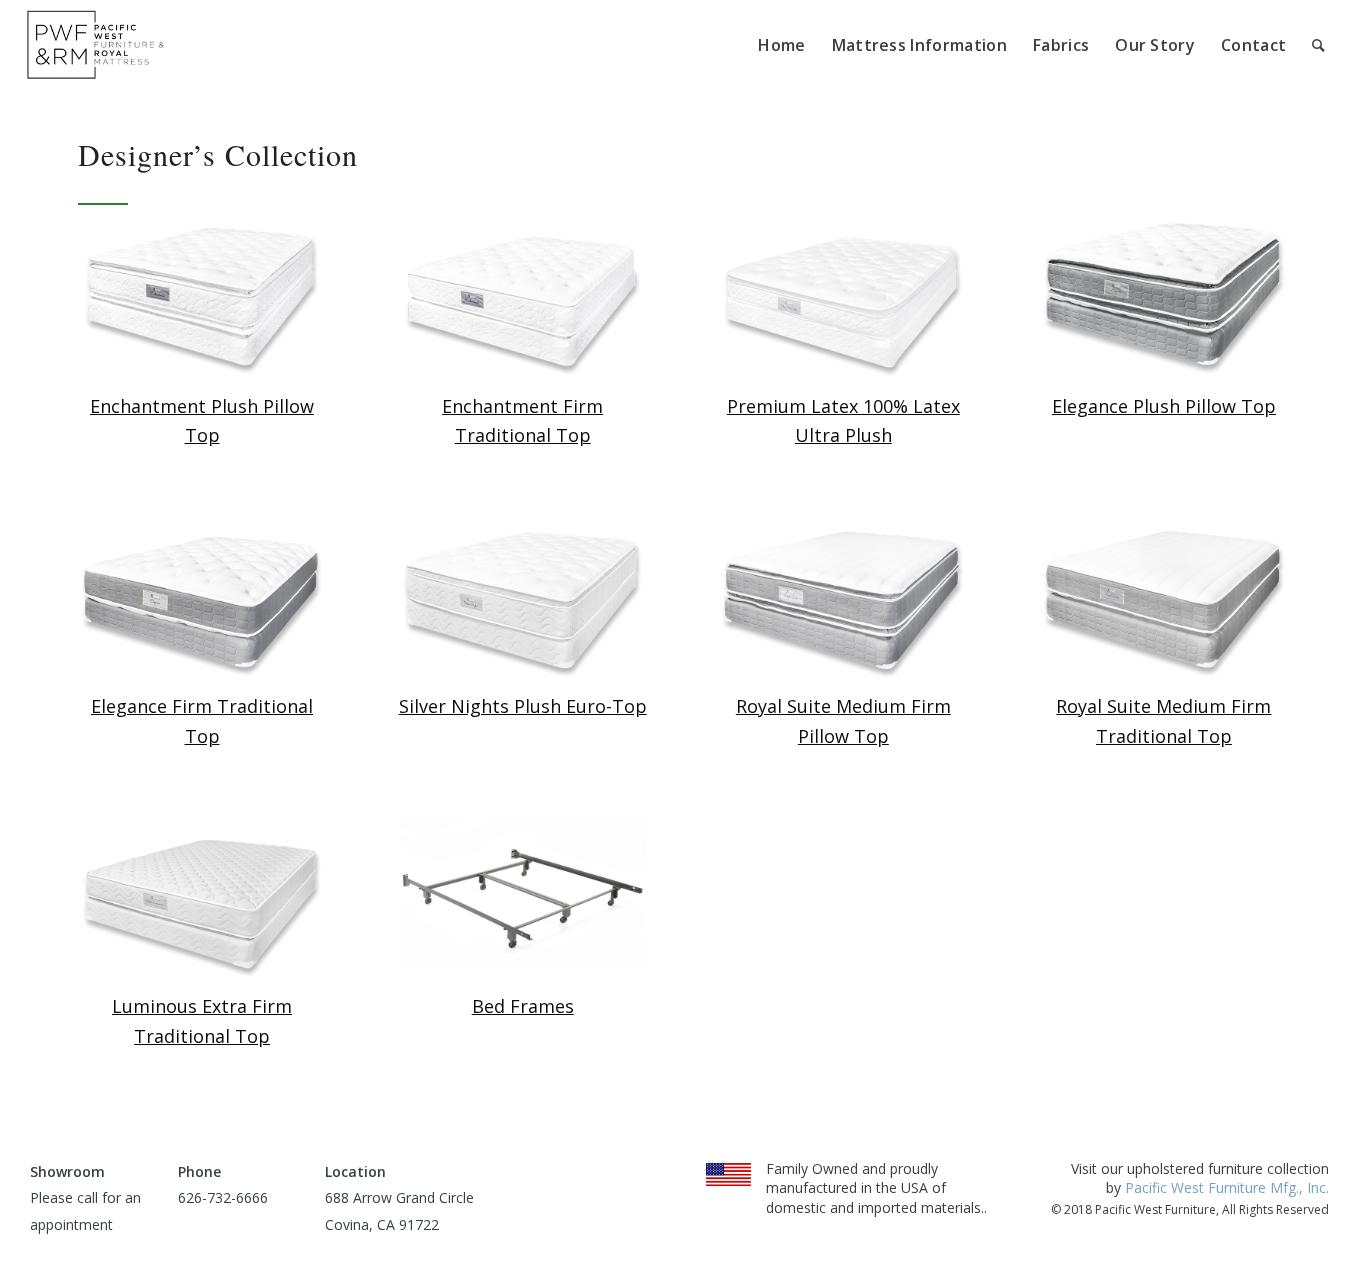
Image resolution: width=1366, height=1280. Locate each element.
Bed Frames (523, 1006)
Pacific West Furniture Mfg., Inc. (1227, 1187)
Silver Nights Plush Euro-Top (523, 706)
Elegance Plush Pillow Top (1164, 406)
